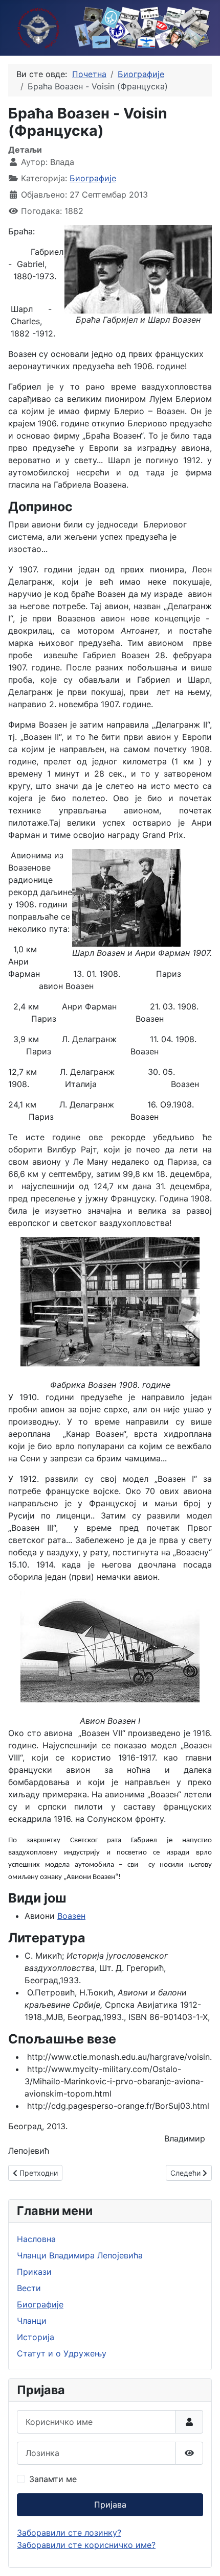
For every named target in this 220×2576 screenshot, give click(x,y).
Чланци (32, 2321)
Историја (36, 2337)
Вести (29, 2288)
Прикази (34, 2272)
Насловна (36, 2239)
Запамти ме (53, 2479)
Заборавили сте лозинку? (69, 2533)
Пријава (110, 2505)
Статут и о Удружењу (62, 2353)
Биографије (93, 178)
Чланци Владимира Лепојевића (80, 2255)
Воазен (71, 1916)
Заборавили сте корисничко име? (86, 2545)
